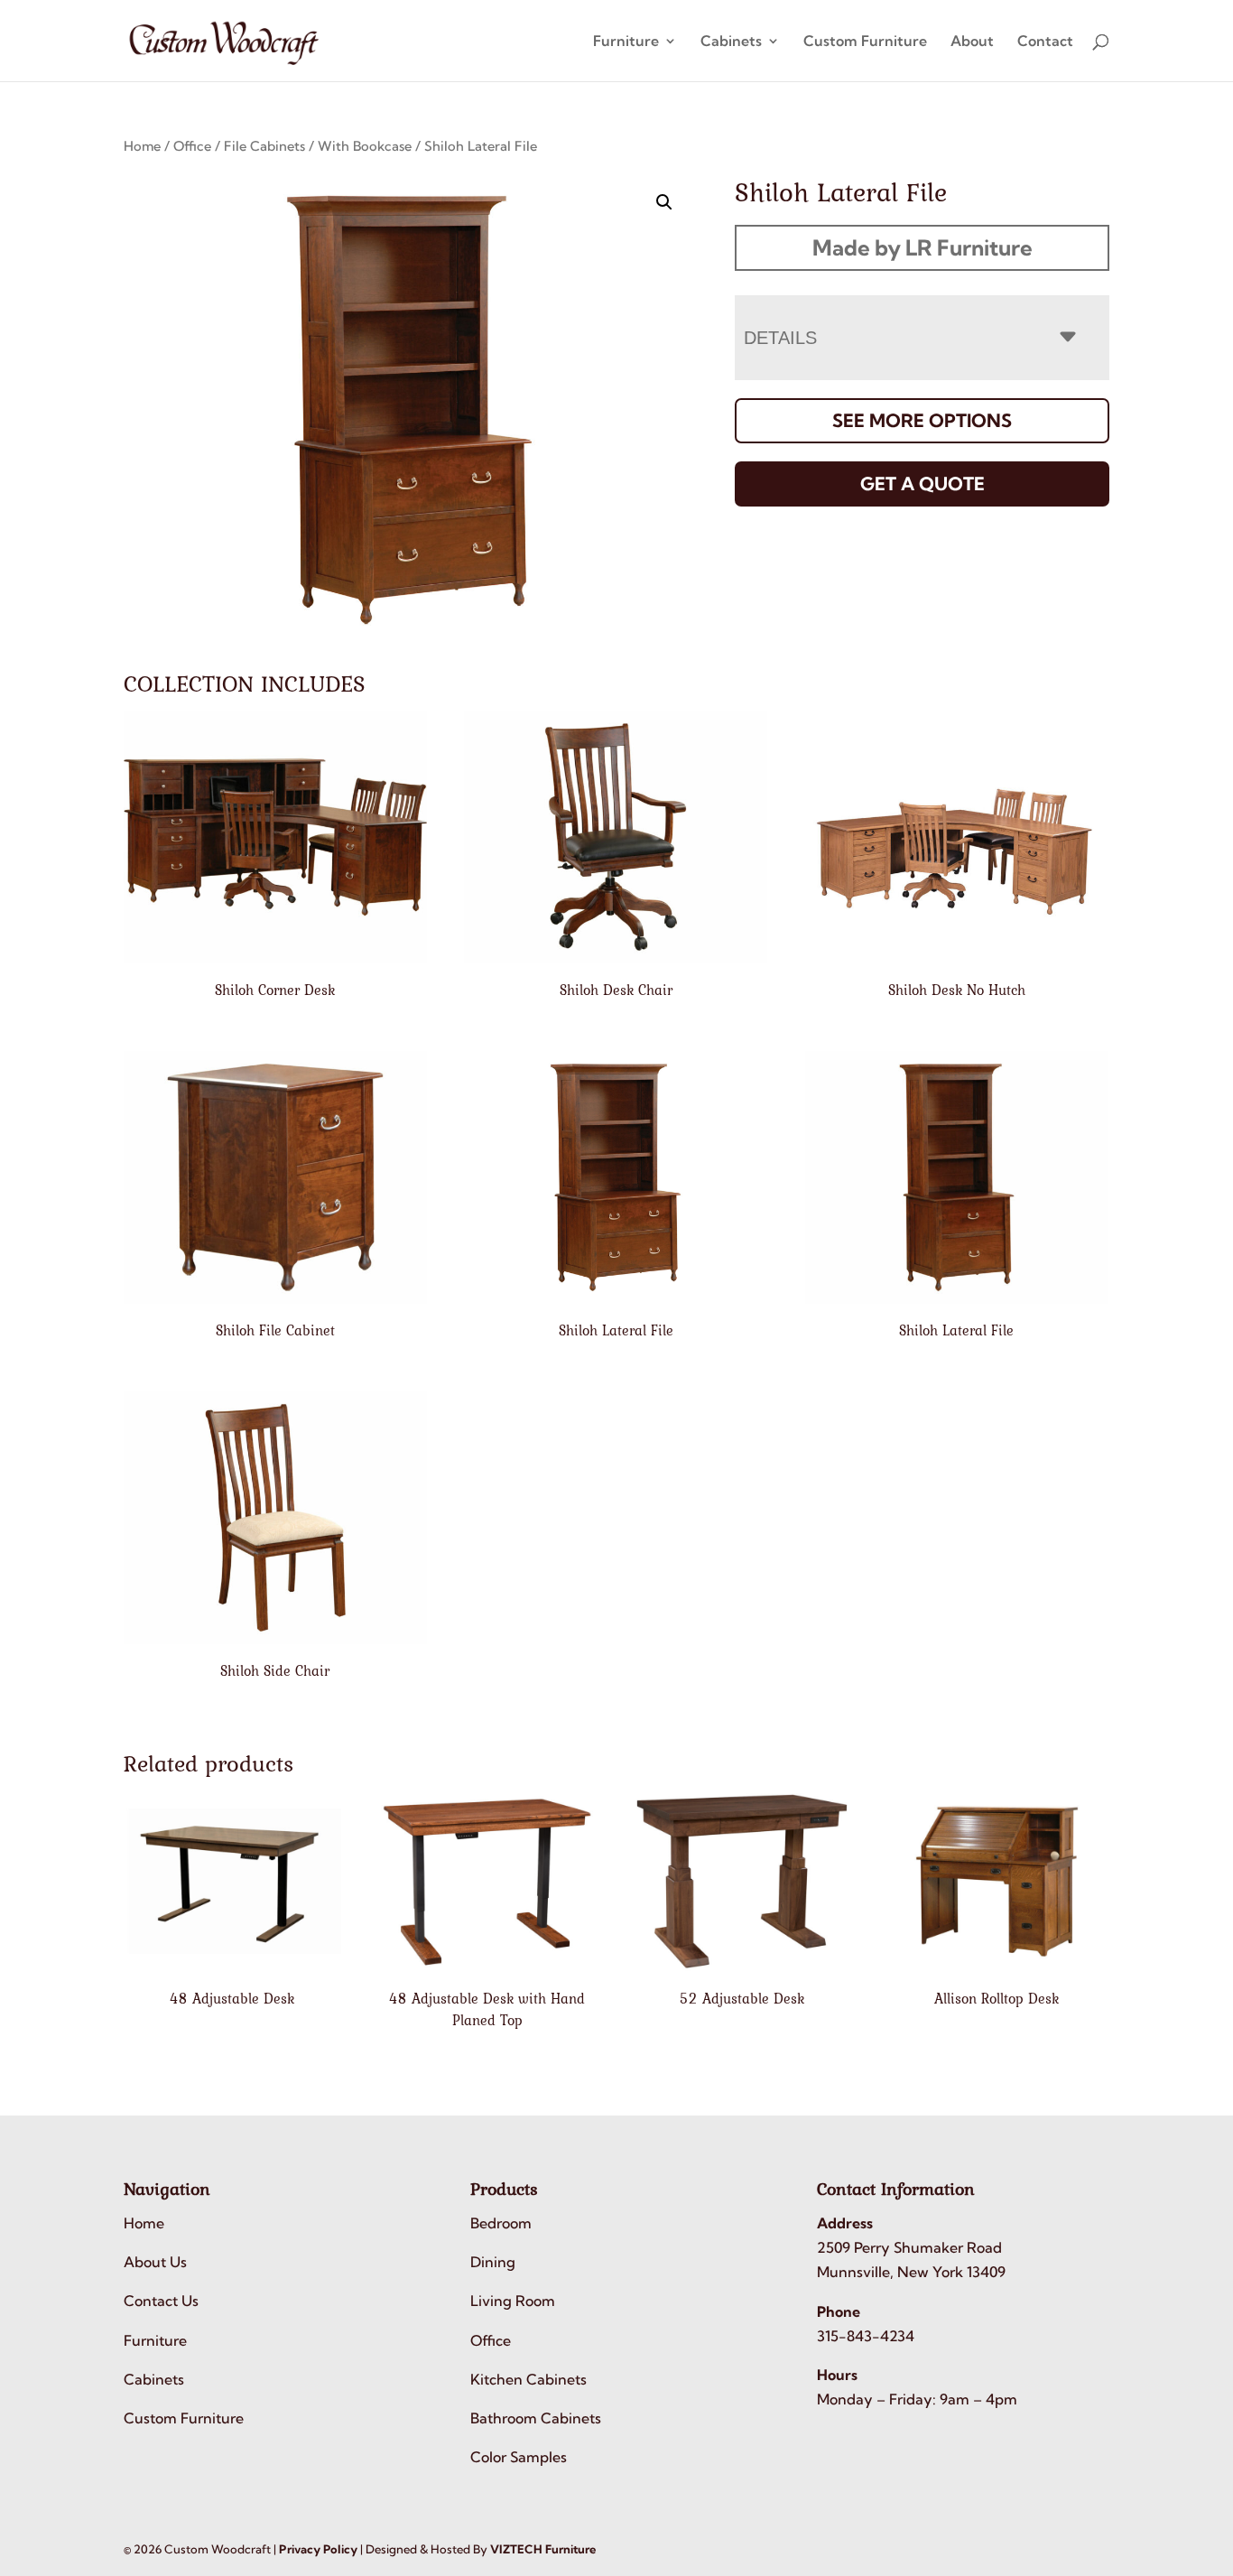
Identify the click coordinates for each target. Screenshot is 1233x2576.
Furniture (626, 42)
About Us (155, 2262)
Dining (493, 2262)
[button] (664, 202)
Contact (1045, 42)
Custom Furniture (865, 42)
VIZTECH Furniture (543, 2549)
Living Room (513, 2301)
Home (142, 146)
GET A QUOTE (922, 484)
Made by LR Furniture (922, 247)
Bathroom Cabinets (536, 2418)
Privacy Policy (318, 2549)
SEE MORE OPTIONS (922, 420)
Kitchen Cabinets (528, 2379)
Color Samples (519, 2457)
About (972, 42)
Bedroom (501, 2223)
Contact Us (161, 2301)
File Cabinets (264, 146)
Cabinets (731, 42)
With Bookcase (365, 146)
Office (192, 146)
